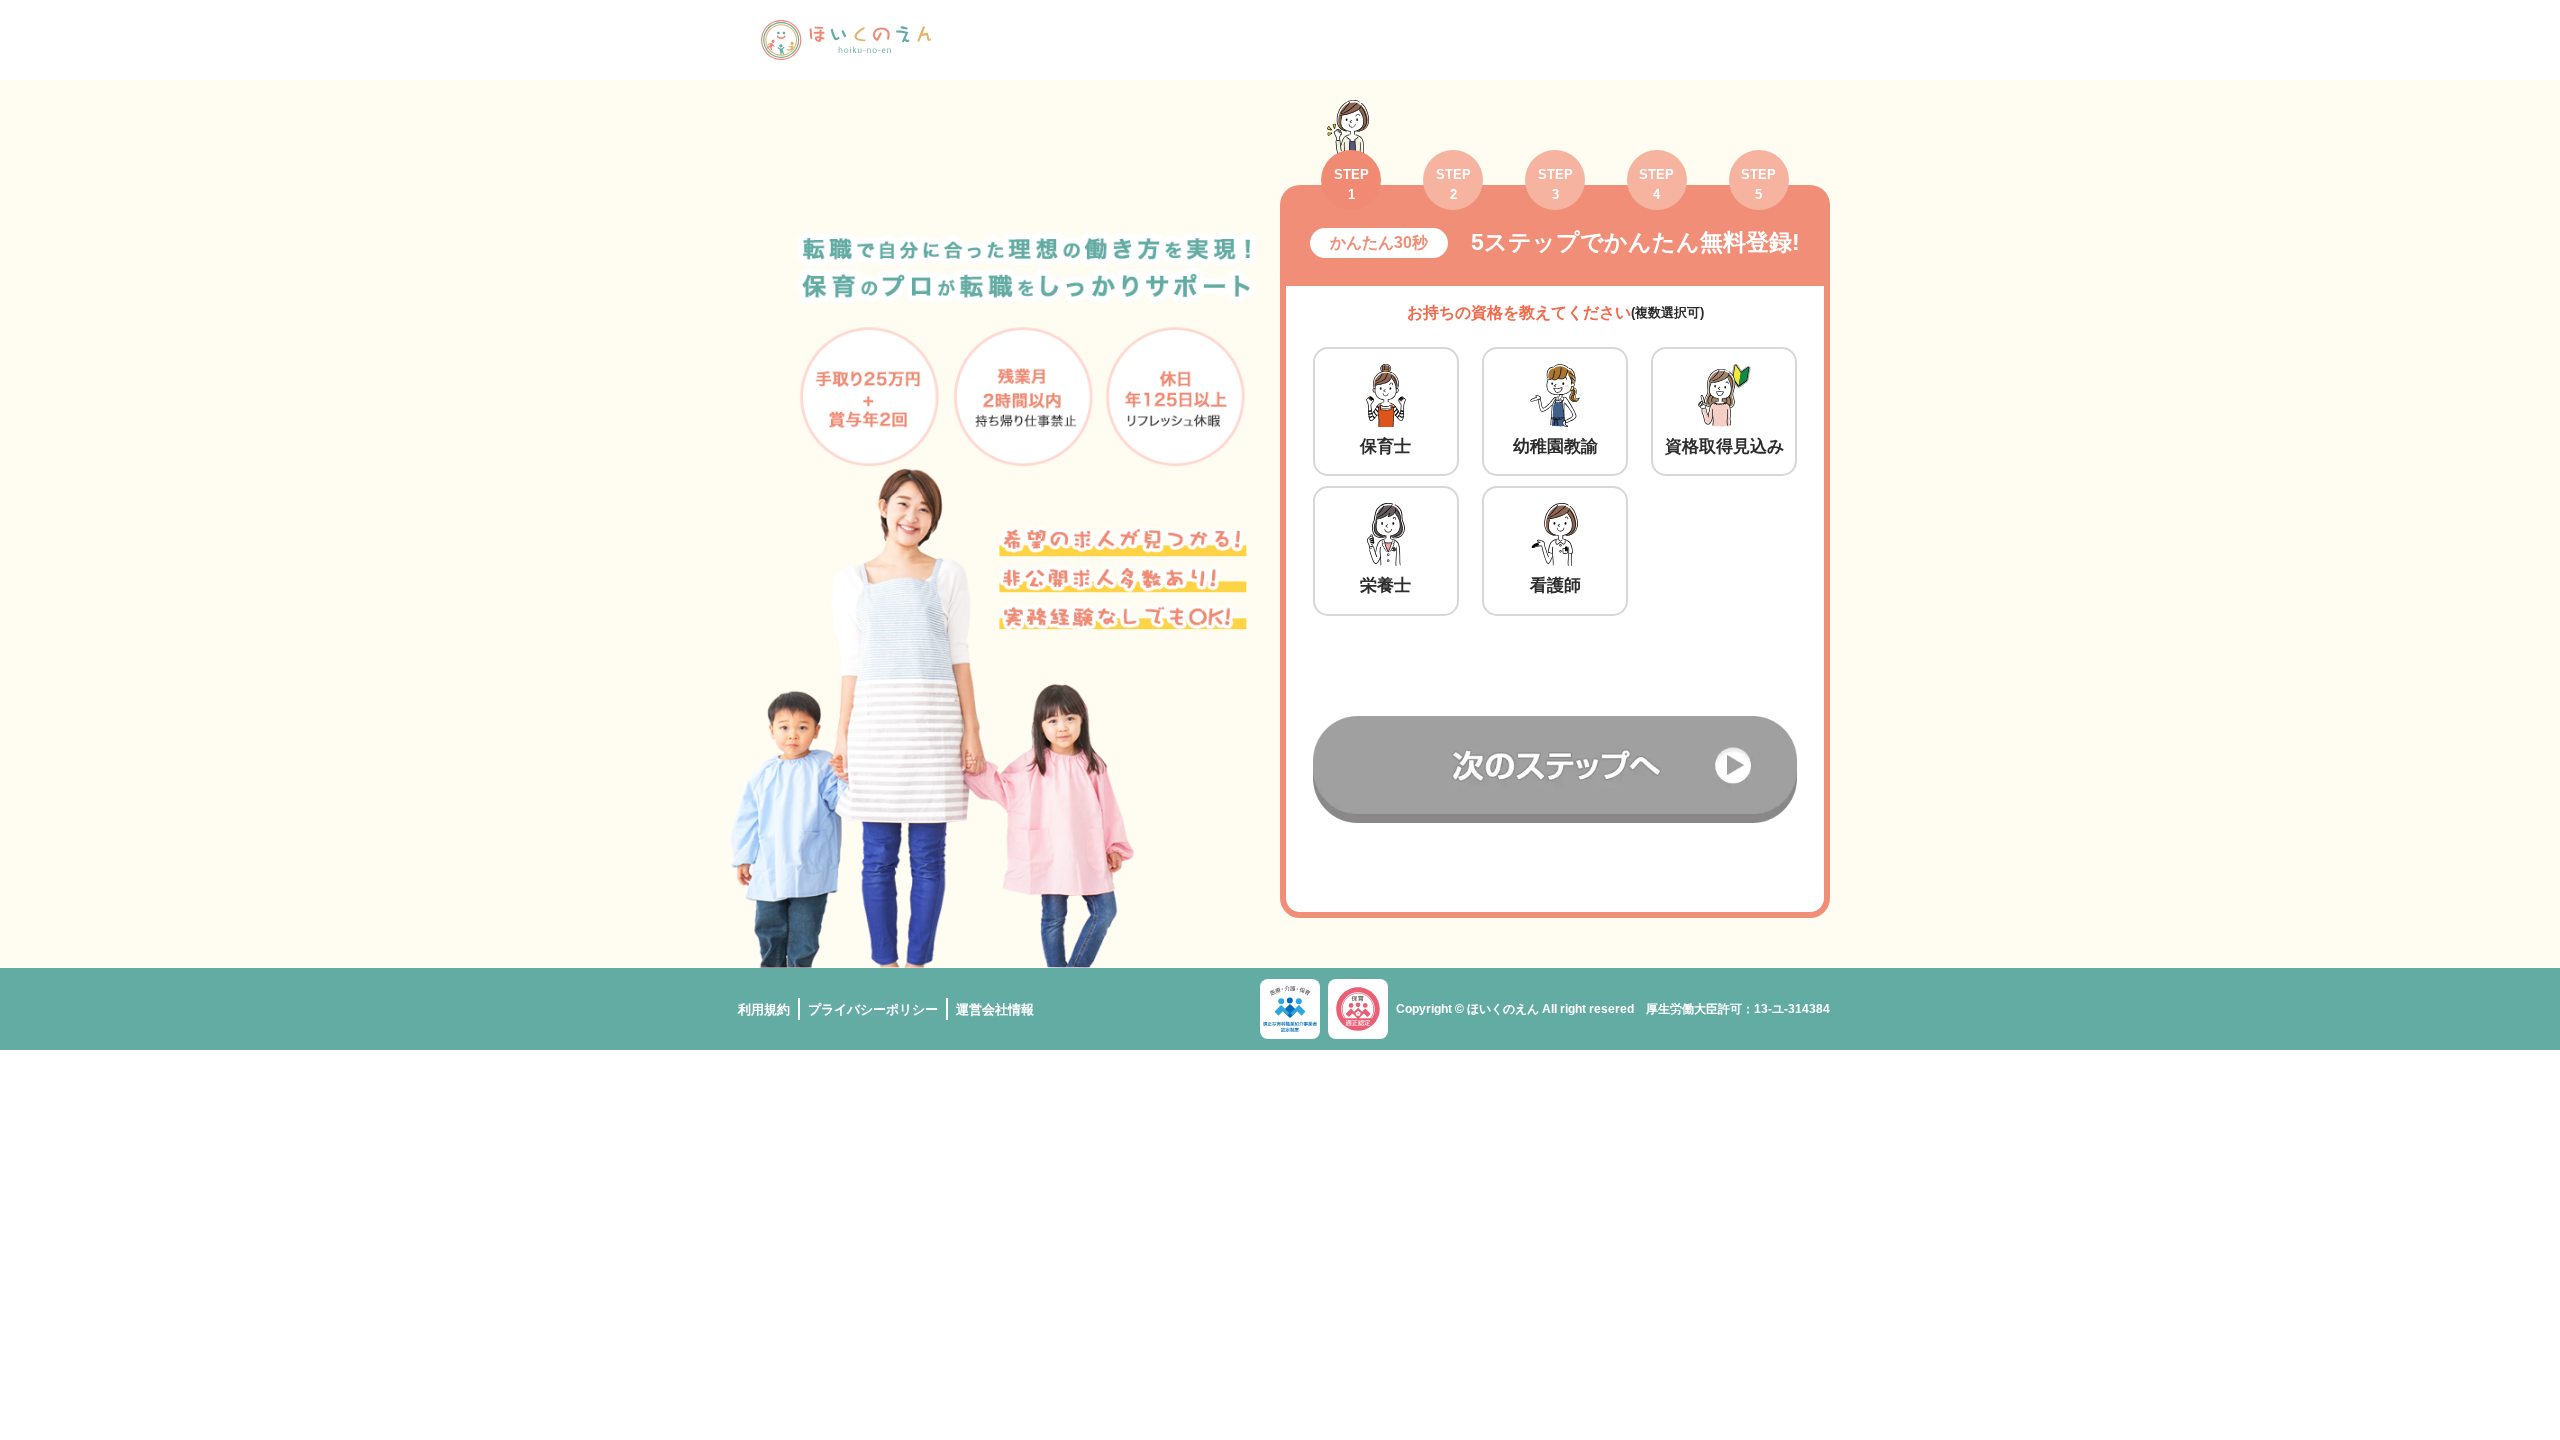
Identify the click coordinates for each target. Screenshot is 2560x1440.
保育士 (1385, 446)
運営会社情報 (995, 1009)
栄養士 (1385, 585)
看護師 (1555, 585)
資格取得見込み (1724, 446)
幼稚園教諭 (1555, 446)
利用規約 (764, 1009)
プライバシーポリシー (873, 1009)
